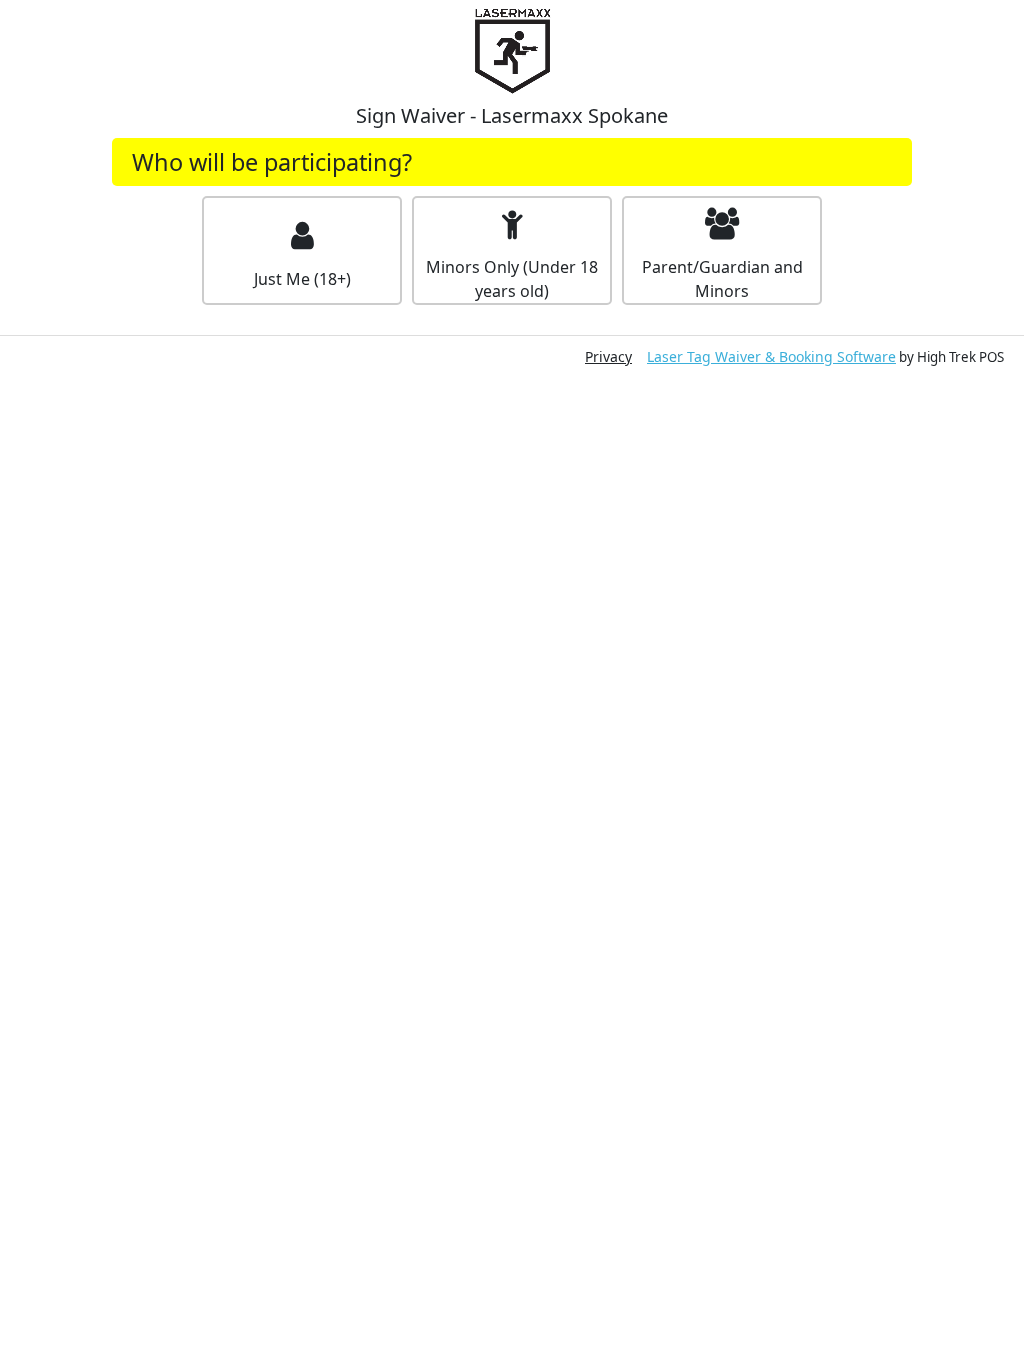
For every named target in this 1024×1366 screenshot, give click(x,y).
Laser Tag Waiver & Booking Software (771, 356)
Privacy (608, 356)
